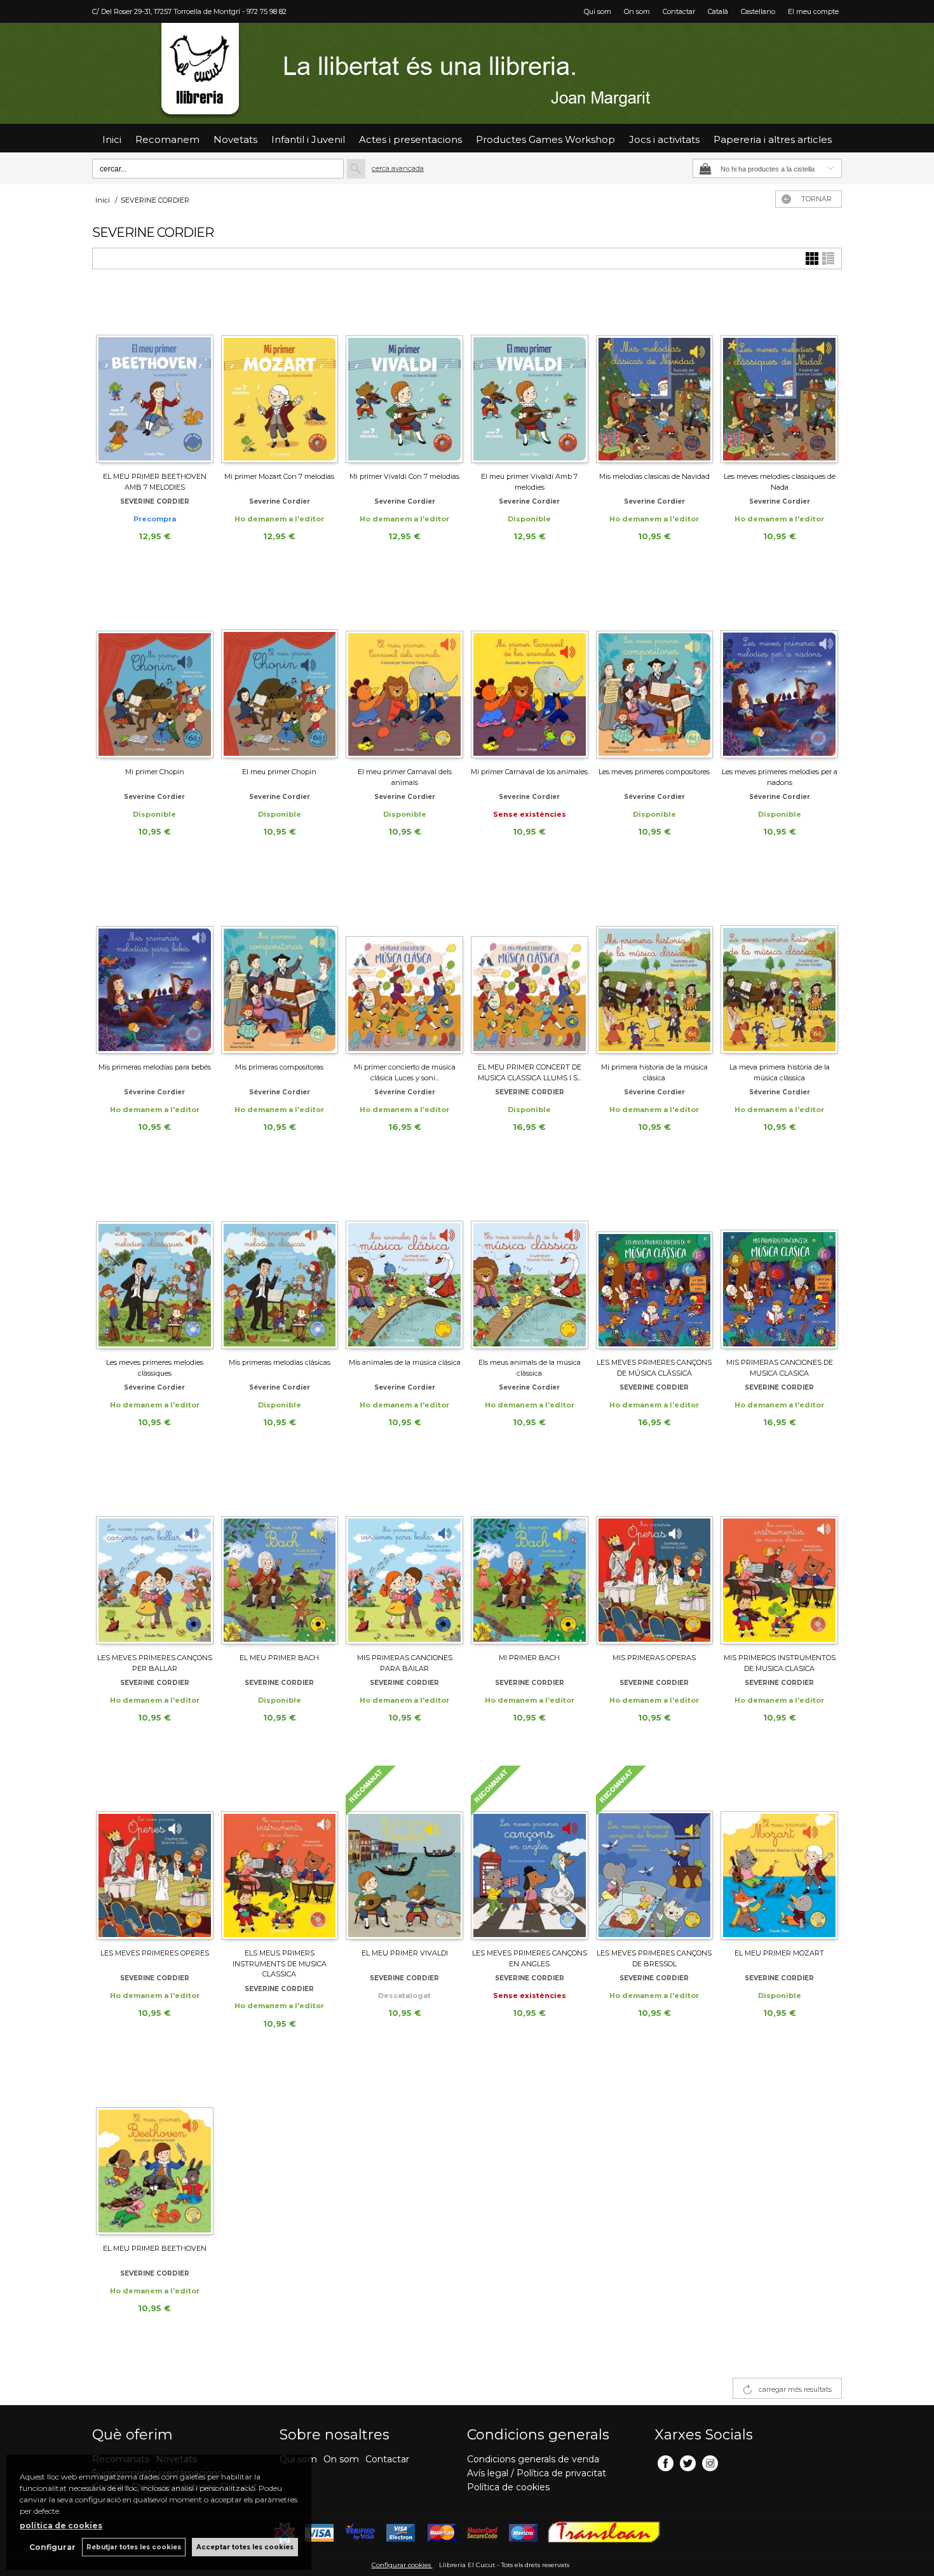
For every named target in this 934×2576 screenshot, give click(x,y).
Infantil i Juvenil (308, 139)
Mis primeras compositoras (279, 1067)
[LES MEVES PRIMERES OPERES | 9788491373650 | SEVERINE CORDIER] (155, 1853)
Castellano (758, 11)
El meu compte (813, 11)
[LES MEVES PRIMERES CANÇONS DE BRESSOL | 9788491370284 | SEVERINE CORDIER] (655, 1853)
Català (718, 11)
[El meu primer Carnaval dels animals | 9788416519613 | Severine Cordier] (404, 671)
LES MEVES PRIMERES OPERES (155, 1953)
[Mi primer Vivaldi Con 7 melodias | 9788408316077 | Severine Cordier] (404, 376)
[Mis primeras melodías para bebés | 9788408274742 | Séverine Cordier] (155, 967)
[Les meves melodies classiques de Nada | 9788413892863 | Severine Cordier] (779, 376)
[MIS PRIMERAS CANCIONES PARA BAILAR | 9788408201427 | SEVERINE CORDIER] (404, 1557)
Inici (112, 139)
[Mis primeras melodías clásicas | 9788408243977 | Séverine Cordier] (280, 1262)
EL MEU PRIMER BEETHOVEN (155, 2248)
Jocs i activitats (664, 139)
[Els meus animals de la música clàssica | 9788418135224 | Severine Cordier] (530, 1262)
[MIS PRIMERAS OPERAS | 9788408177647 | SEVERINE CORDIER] (655, 1557)
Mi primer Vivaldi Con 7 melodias (404, 476)
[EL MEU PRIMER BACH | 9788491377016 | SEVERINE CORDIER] (280, 1557)
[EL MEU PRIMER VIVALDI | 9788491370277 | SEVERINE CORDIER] (404, 1853)
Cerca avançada (398, 168)
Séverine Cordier (654, 797)
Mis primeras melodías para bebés (155, 1067)
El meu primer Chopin (279, 772)
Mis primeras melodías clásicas (280, 1362)
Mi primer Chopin (155, 772)
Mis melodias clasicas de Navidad (654, 476)
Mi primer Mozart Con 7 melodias (279, 476)
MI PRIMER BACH (529, 1658)
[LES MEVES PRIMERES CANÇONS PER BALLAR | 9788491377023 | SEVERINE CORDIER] (155, 1557)
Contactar (679, 11)
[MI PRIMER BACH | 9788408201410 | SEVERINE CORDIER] (530, 1557)
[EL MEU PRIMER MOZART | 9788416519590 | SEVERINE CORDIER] (779, 1853)
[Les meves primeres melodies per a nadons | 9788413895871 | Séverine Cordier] (779, 671)
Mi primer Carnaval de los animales (529, 772)
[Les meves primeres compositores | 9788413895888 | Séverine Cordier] (655, 671)
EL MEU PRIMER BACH (279, 1658)
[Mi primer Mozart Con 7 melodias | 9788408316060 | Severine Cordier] (280, 376)
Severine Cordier (280, 501)
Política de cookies (508, 2487)
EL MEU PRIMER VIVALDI (405, 1953)
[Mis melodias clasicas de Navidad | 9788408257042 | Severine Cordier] (655, 376)
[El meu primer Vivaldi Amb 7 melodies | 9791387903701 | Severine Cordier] (530, 376)
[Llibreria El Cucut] (467, 73)
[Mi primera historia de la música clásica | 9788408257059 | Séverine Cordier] (655, 967)
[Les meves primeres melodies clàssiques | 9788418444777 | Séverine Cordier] (155, 1262)
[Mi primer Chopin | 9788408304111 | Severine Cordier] (155, 671)
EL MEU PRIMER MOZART (779, 1953)
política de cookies (61, 2526)
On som (637, 11)
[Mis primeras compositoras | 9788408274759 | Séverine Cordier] (280, 967)
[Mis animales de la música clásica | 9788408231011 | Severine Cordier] (404, 1262)
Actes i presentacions (410, 139)
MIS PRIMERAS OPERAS (654, 1658)
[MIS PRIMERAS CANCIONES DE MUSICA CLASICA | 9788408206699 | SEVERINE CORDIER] (779, 1262)
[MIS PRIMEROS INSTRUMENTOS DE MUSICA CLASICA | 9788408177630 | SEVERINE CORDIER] (779, 1557)
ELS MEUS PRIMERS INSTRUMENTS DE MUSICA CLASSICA (280, 1963)
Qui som (598, 11)
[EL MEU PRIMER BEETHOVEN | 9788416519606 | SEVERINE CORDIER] (155, 2148)
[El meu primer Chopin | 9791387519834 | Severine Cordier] (280, 671)
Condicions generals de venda (533, 2459)
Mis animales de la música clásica (405, 1362)
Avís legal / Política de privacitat (537, 2473)
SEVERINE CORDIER (155, 501)
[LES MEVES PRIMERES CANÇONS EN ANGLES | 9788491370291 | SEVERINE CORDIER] (530, 1853)
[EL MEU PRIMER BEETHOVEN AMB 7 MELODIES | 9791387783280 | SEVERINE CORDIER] (155, 376)
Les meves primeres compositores (654, 772)
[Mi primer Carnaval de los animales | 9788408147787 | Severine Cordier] (530, 671)
